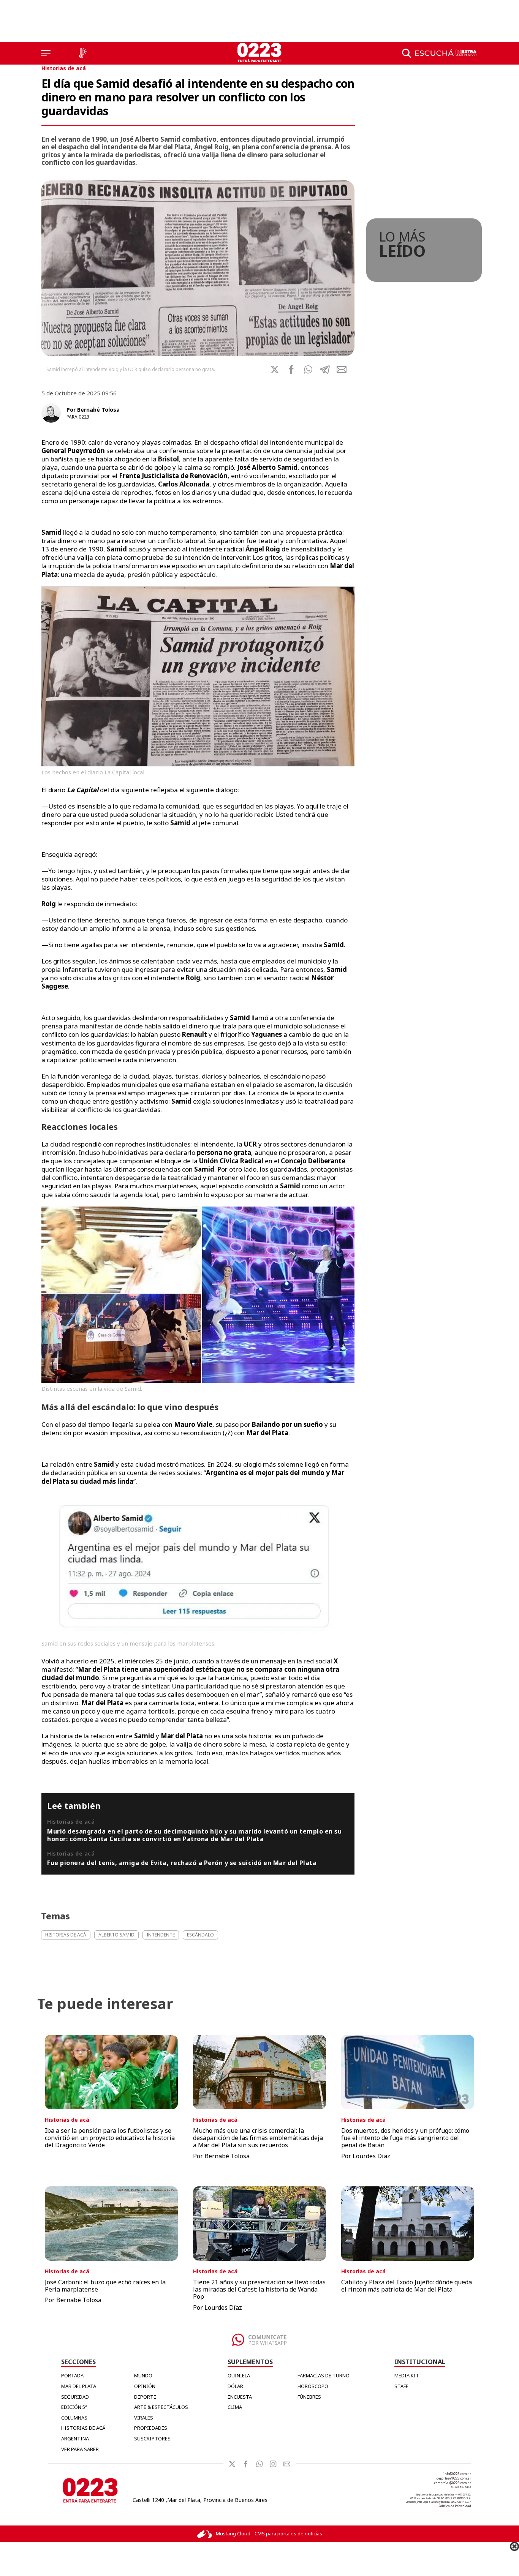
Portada (72, 2375)
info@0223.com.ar (457, 2474)
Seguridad (75, 2397)
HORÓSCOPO (313, 2386)
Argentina (75, 2439)
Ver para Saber (80, 2449)
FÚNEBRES (309, 2397)
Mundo (143, 2375)
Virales (144, 2418)
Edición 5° (74, 2407)
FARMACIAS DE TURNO (324, 2375)
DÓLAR (235, 2386)
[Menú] (46, 53)
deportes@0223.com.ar (454, 2478)
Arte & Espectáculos (161, 2407)
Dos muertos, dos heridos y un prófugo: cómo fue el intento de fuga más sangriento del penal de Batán (405, 2138)
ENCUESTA (240, 2397)
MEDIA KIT (407, 2375)
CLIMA (235, 2407)
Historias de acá (64, 68)
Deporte (145, 2397)
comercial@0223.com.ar (453, 2483)
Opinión (145, 2386)
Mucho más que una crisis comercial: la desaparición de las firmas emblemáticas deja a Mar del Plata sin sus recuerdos (258, 2138)
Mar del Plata (79, 2386)
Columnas (74, 2418)
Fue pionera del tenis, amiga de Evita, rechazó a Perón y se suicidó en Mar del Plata (182, 1863)
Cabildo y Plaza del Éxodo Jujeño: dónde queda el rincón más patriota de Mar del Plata (407, 2286)
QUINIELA (239, 2375)
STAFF (401, 2386)
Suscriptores (152, 2439)
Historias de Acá (83, 2428)
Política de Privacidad (455, 2506)
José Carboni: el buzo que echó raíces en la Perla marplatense (105, 2286)
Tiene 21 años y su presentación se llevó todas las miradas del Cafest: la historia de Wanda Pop (259, 2289)
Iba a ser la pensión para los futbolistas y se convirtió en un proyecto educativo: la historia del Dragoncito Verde (110, 2138)
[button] (308, 370)
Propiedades (151, 2428)
